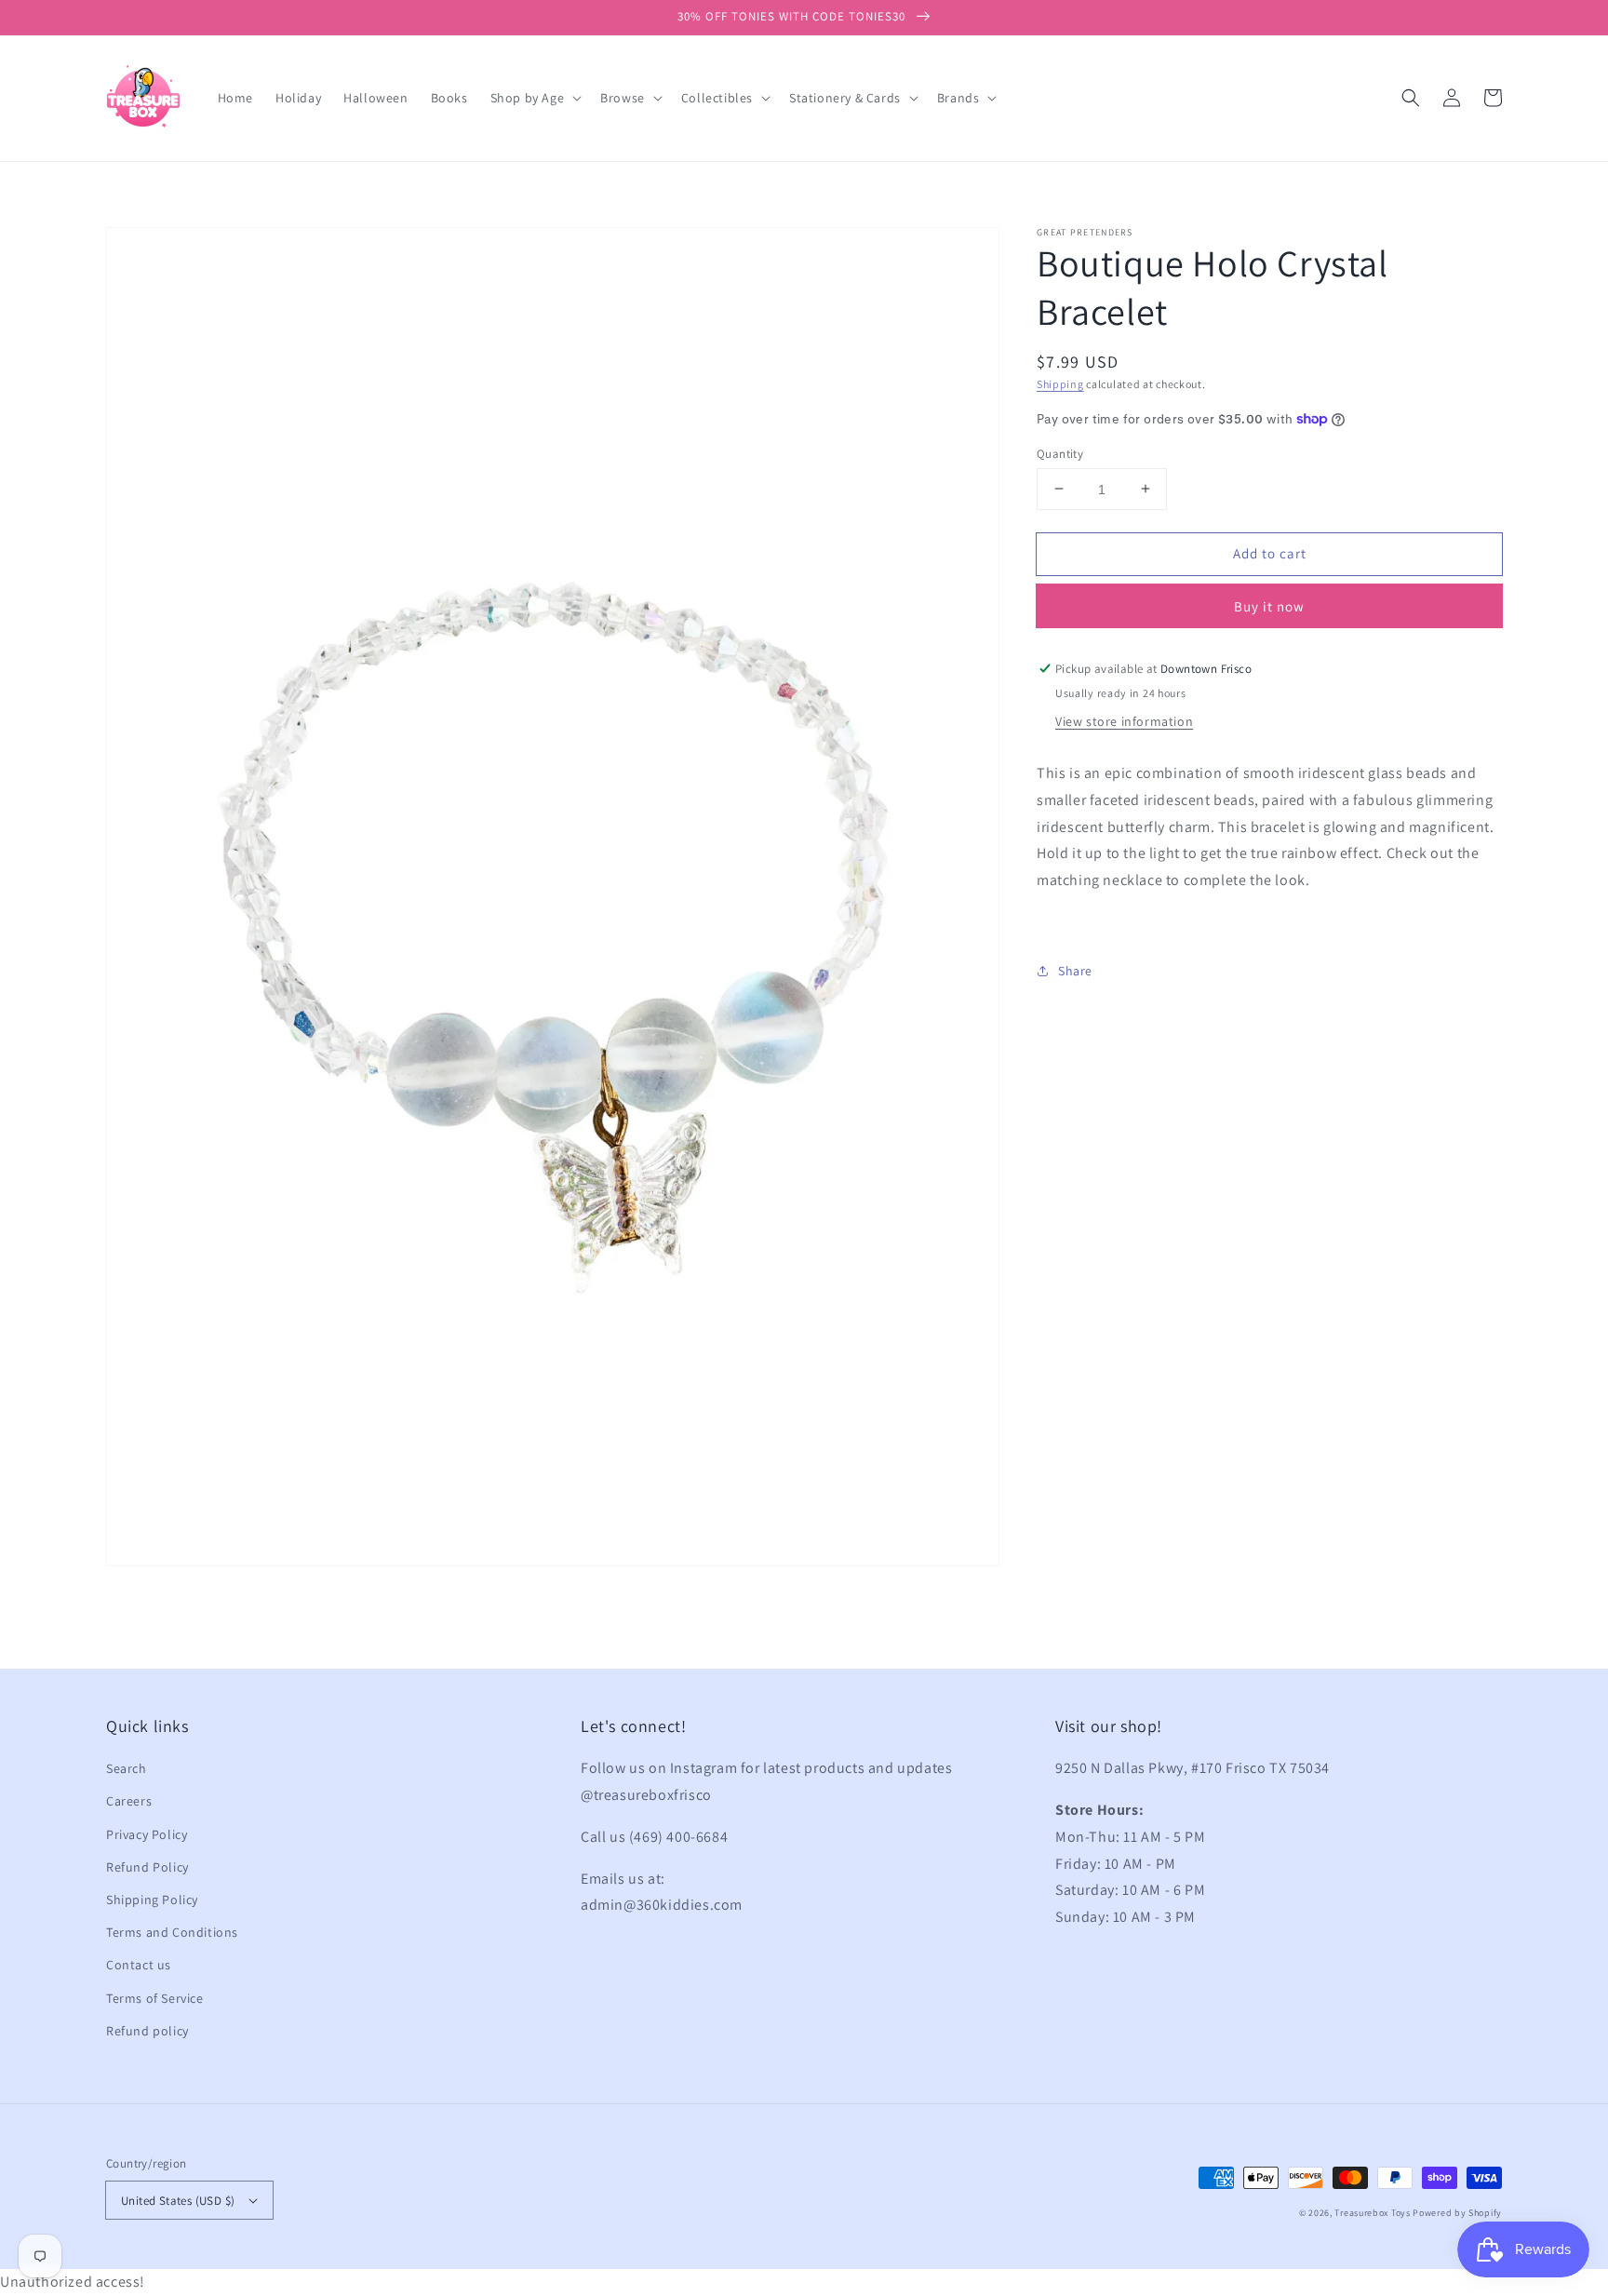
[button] (1411, 98)
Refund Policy (147, 1867)
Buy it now (1269, 606)
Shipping (1060, 384)
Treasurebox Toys (1372, 2213)
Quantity (1060, 453)
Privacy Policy (147, 1834)
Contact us (139, 1965)
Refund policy (147, 2031)
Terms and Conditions (172, 1932)
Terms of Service (155, 1998)
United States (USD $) (178, 2201)
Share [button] (1075, 971)
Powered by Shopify (1457, 2213)
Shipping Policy (152, 1900)
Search (127, 1768)
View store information (1124, 721)
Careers (129, 1801)
